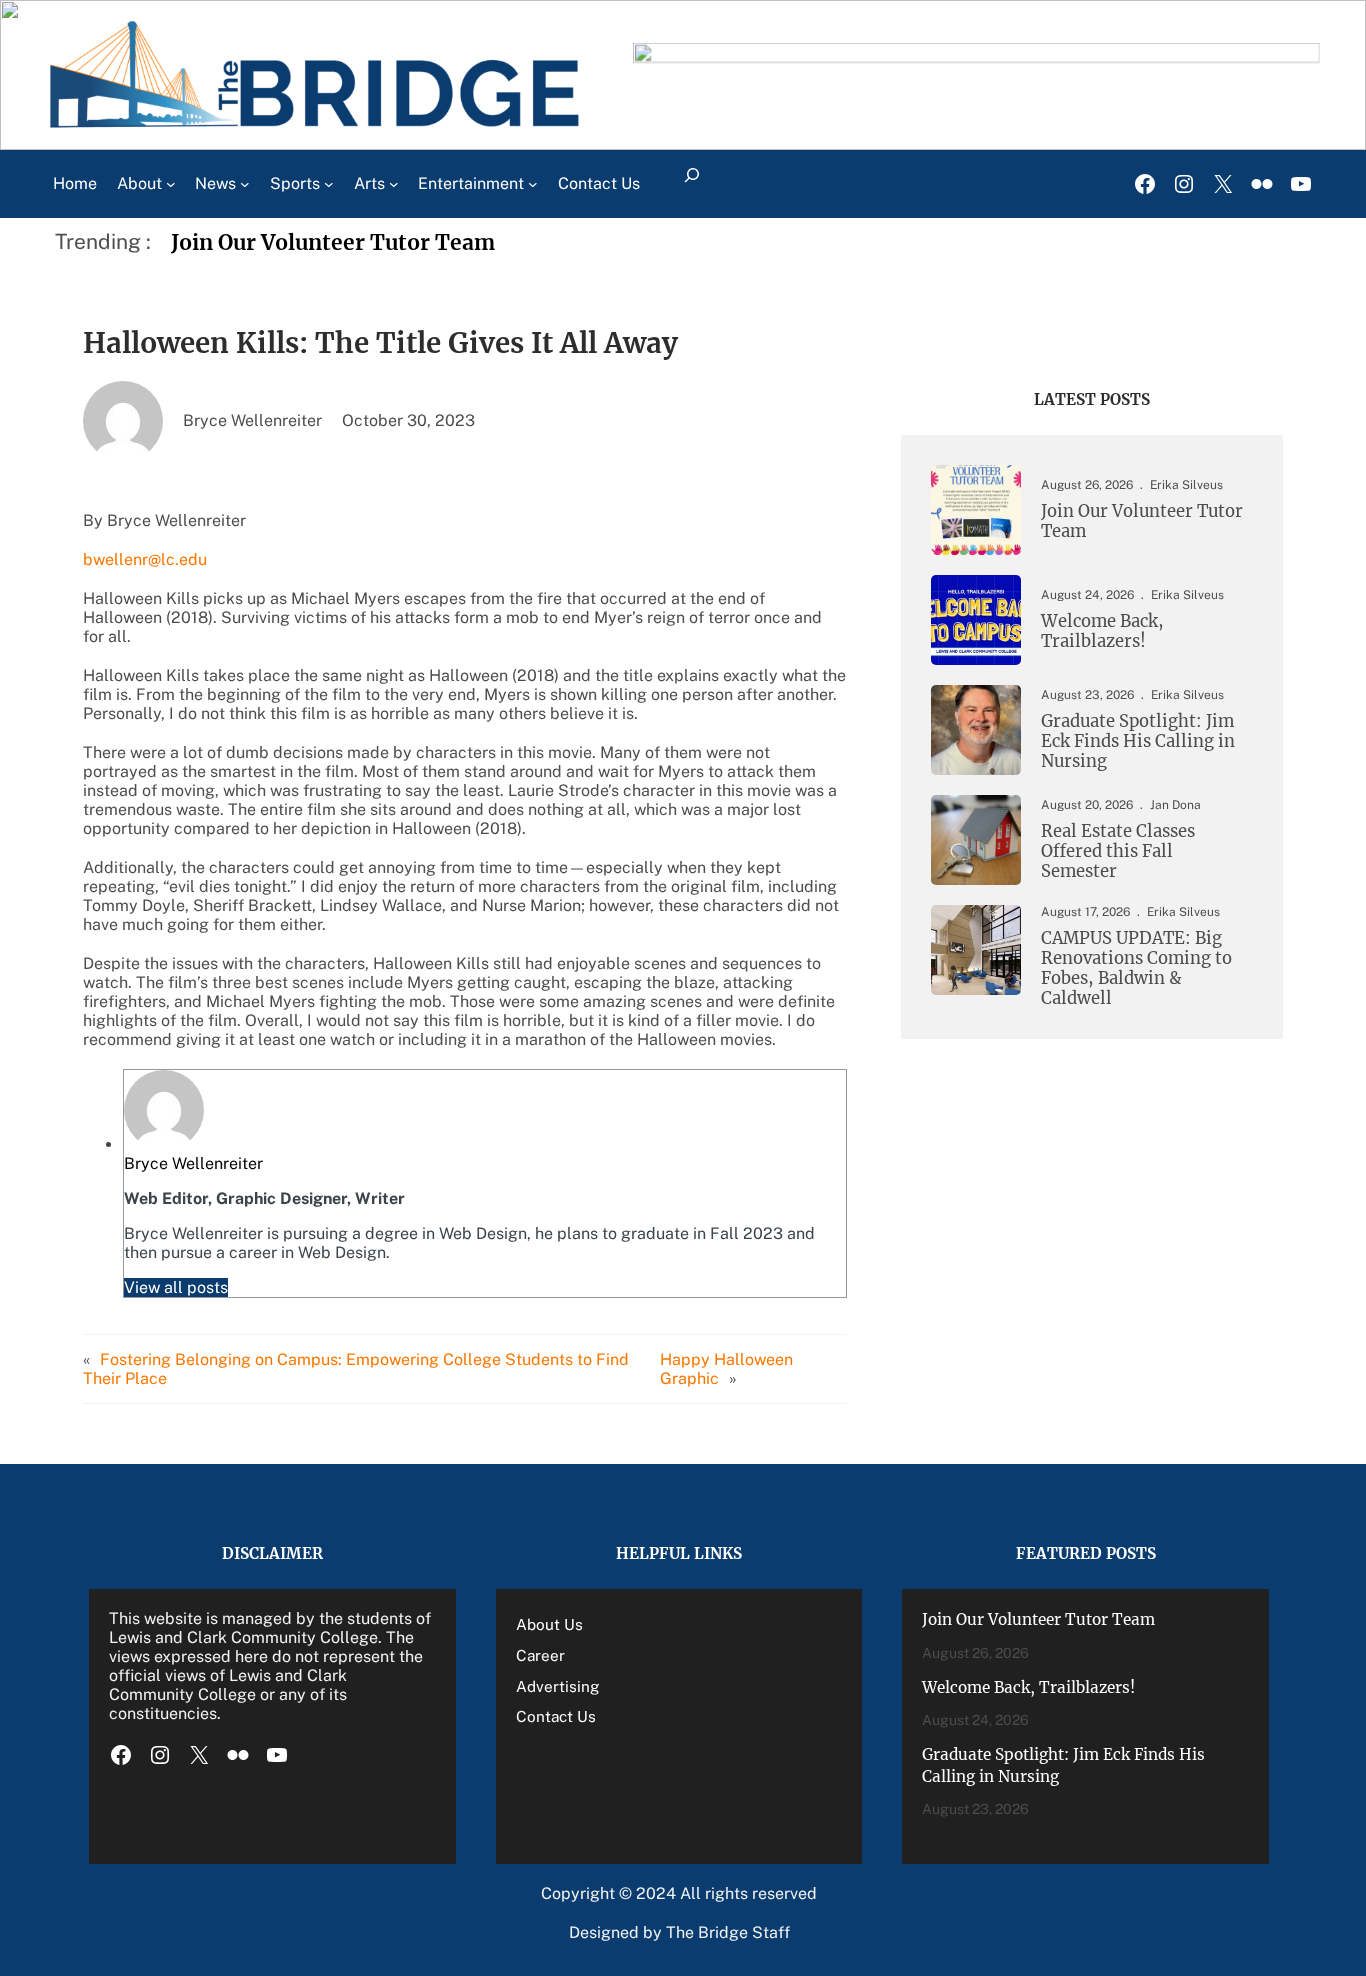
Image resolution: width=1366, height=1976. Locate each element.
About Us (549, 1624)
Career (540, 1655)
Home (75, 183)
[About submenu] (171, 184)
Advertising (558, 1686)
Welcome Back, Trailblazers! (1102, 632)
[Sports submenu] (329, 184)
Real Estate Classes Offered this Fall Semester (1118, 852)
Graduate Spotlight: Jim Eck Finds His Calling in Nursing (1138, 742)
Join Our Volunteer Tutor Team (333, 242)
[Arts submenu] (394, 184)
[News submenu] (245, 184)
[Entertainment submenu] (533, 184)
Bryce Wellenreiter (193, 1163)
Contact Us (556, 1716)
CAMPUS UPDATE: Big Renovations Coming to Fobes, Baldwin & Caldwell (1136, 968)
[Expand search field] (692, 184)
